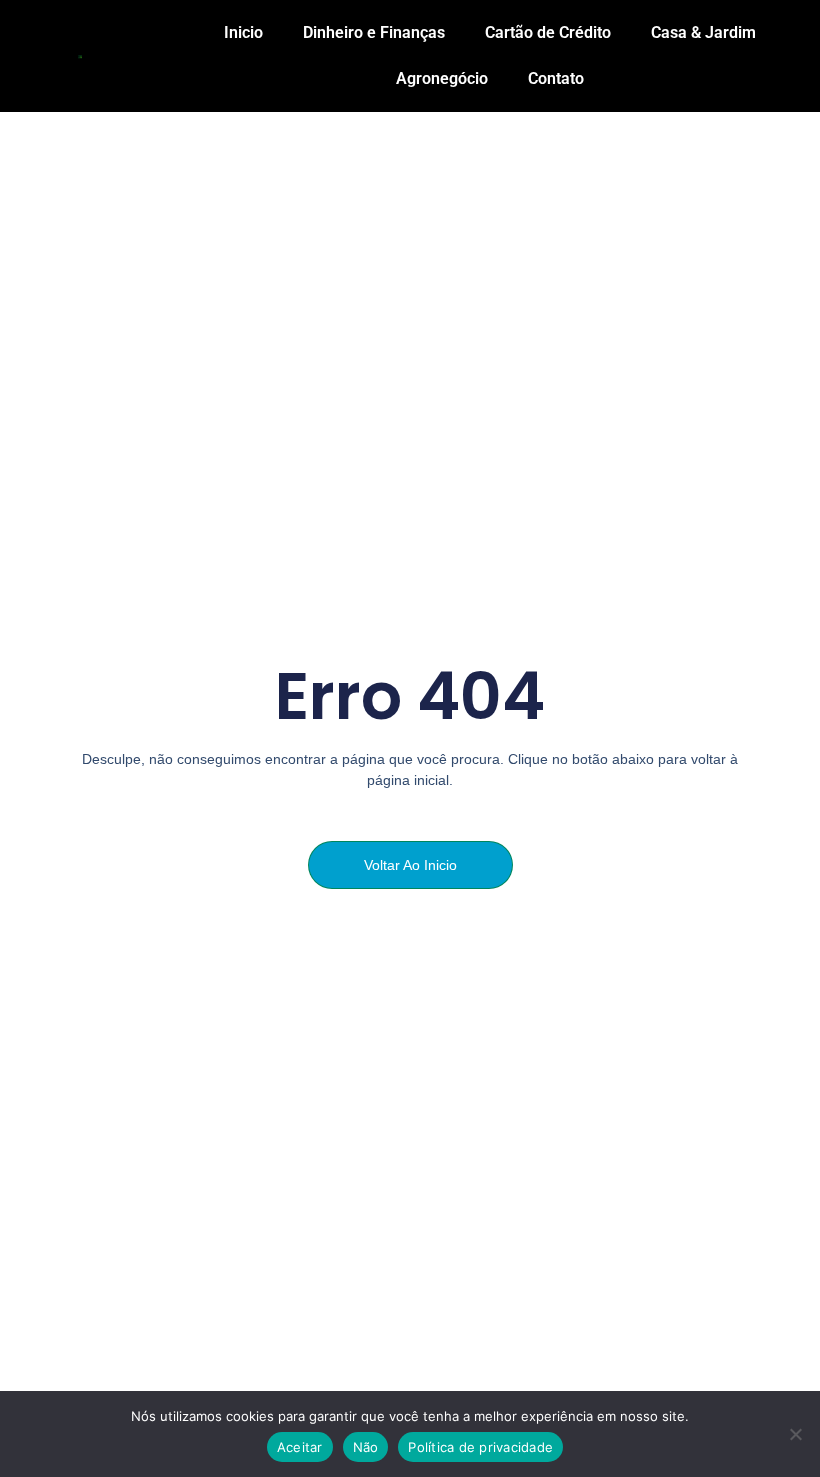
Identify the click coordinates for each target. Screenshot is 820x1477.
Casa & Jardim (703, 32)
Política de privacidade (480, 1447)
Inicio (243, 32)
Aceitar (300, 1447)
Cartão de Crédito (548, 32)
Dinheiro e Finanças (374, 32)
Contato (556, 78)
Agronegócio (442, 78)
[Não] (795, 1434)
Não (366, 1447)
